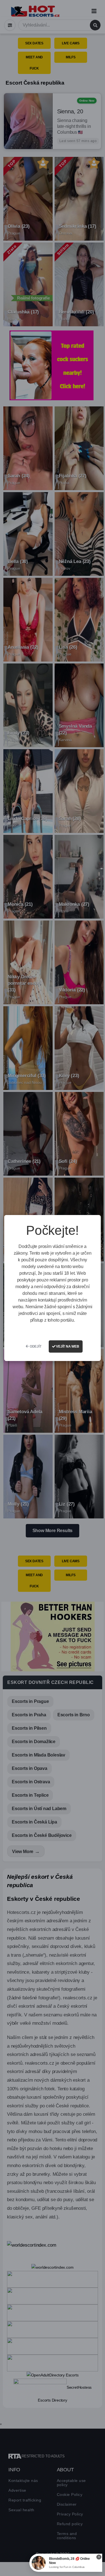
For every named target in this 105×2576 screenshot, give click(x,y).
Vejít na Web (67, 1346)
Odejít (35, 1346)
